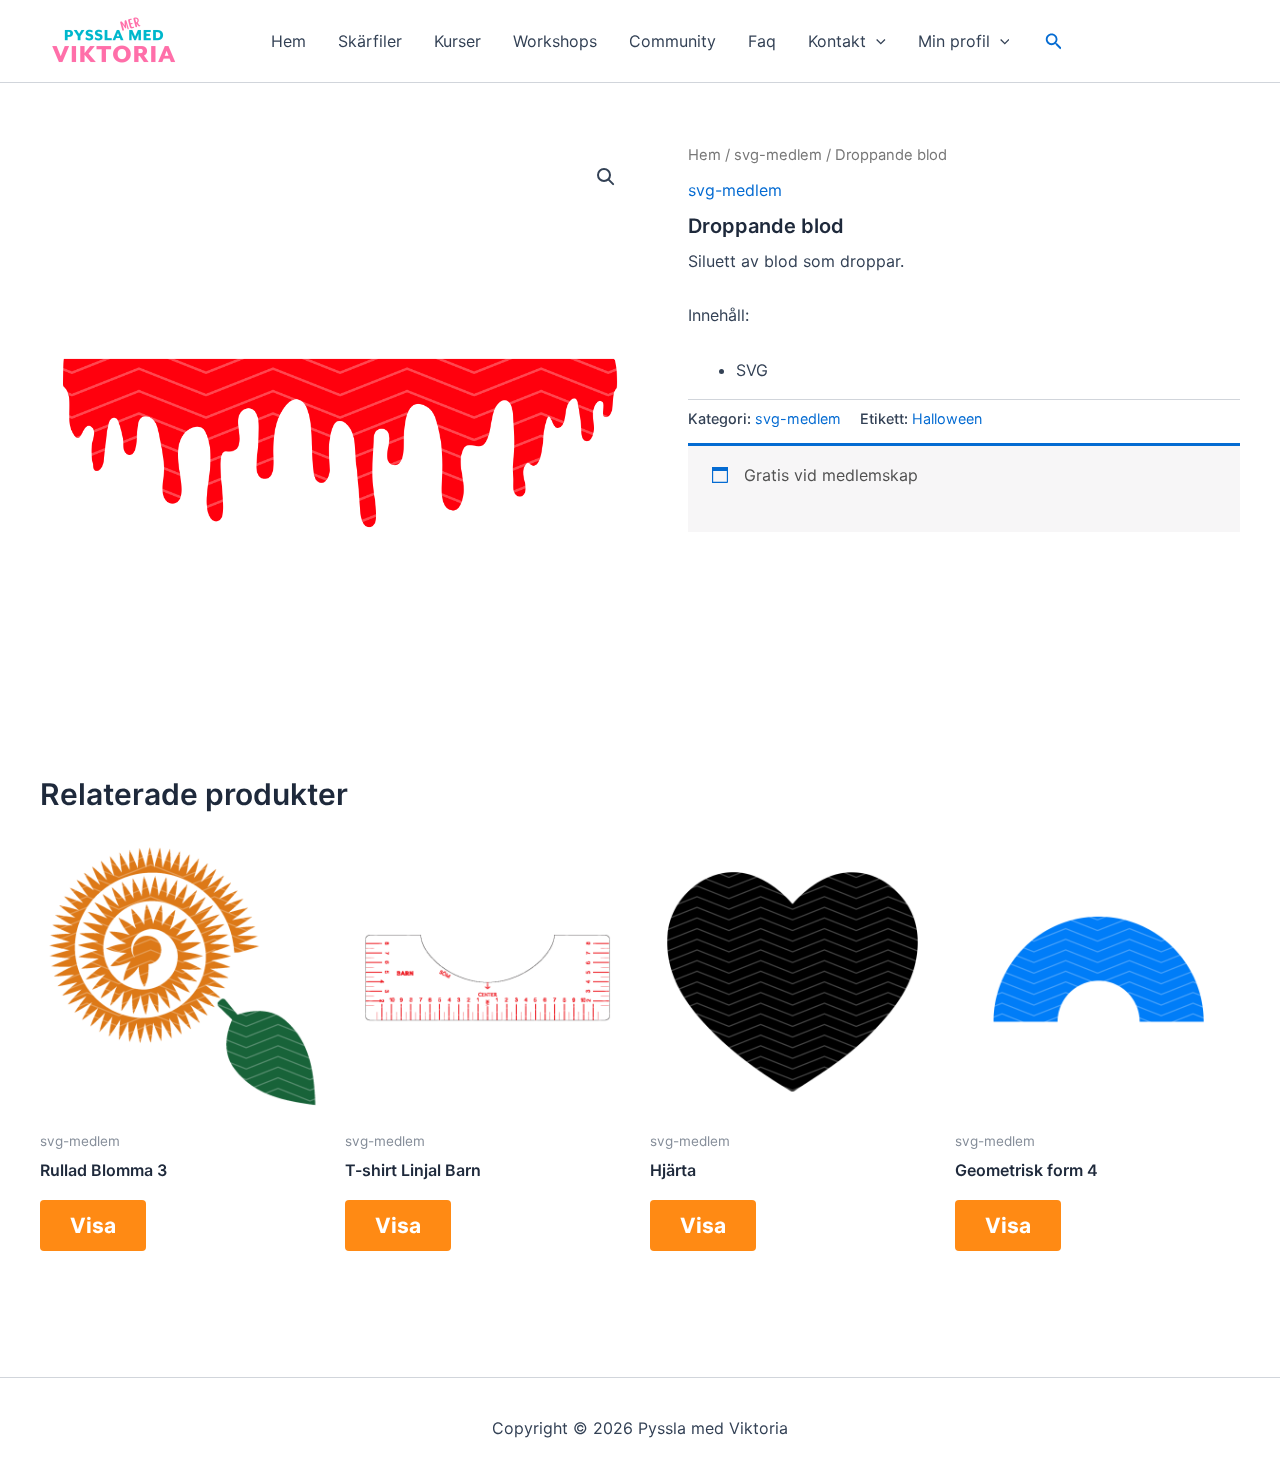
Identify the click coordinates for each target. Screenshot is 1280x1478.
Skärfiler (370, 41)
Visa (93, 1225)
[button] (1054, 41)
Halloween (947, 418)
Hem (288, 41)
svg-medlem (778, 155)
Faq (762, 41)
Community (672, 41)
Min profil (954, 41)
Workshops (555, 41)
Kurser (457, 41)
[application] (876, 41)
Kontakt (837, 41)
